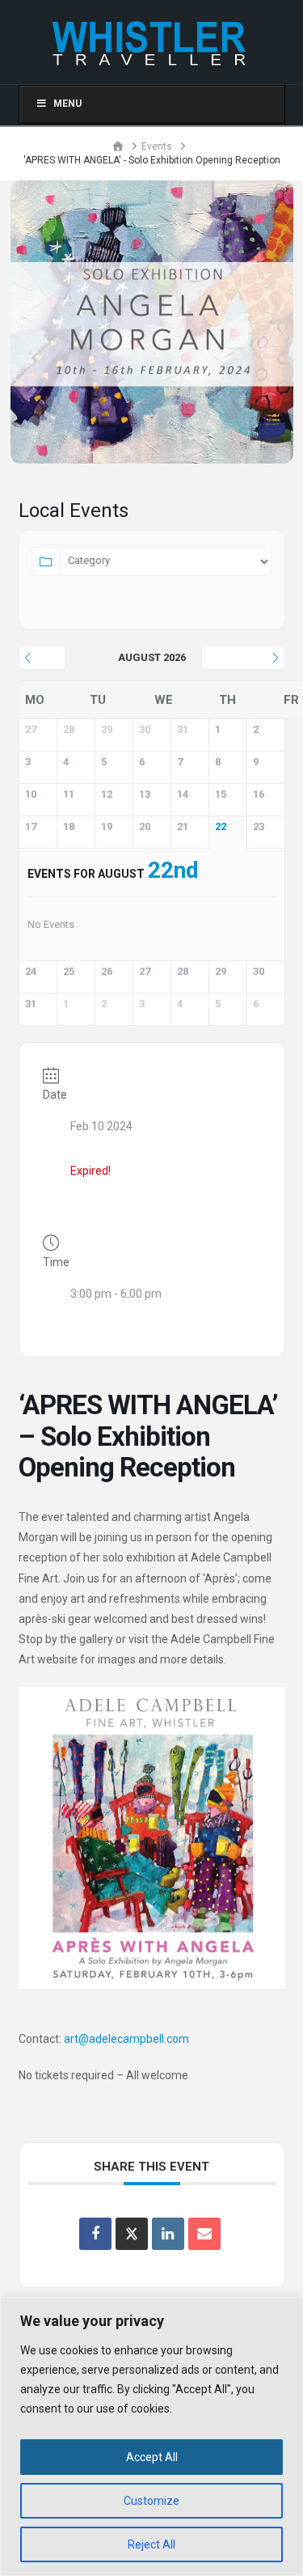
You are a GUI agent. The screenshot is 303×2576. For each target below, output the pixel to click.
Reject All (151, 2544)
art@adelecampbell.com (126, 2039)
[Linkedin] (168, 2234)
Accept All (152, 2457)
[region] (151, 2436)
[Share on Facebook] (95, 2234)
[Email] (204, 2234)
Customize (151, 2501)
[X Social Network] (132, 2234)
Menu (67, 104)
